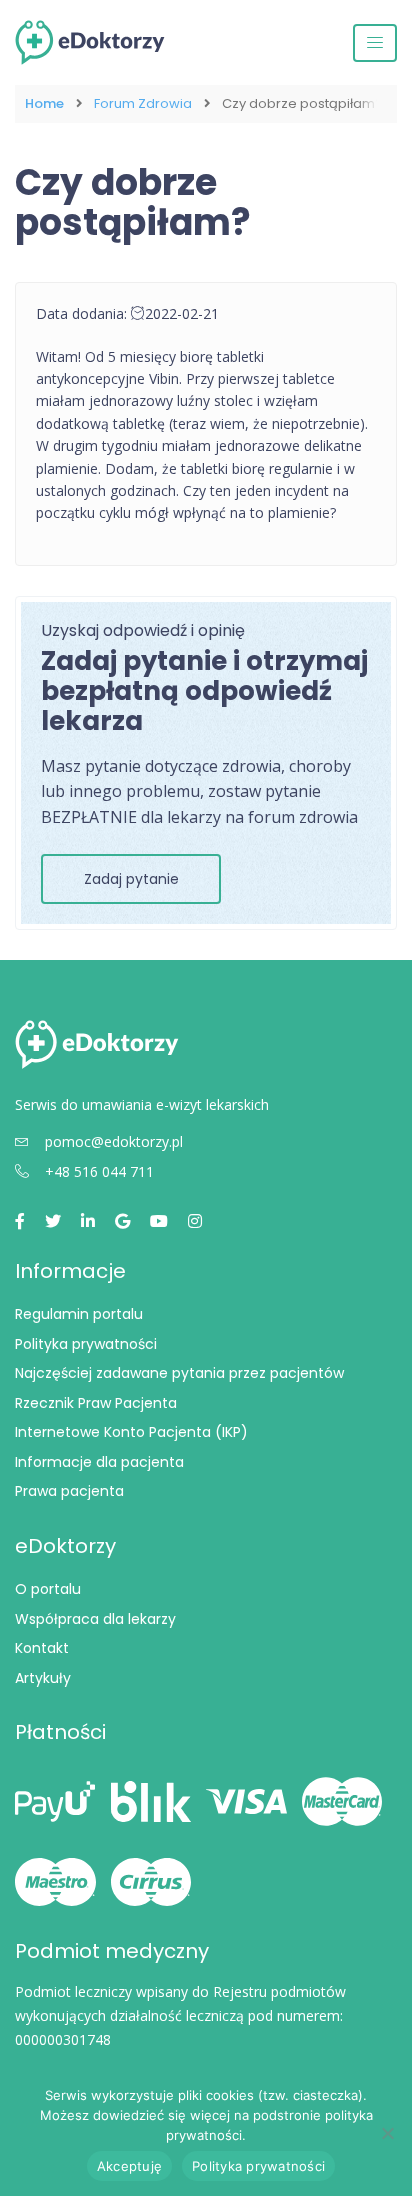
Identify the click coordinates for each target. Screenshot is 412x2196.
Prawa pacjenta (69, 1491)
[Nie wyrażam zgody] (387, 2133)
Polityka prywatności (86, 1344)
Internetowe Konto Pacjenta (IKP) (131, 1432)
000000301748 (63, 2039)
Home (44, 104)
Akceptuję (129, 2166)
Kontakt (42, 1648)
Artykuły (43, 1678)
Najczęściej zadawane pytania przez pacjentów (179, 1373)
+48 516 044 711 (99, 1171)
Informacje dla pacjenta (99, 1462)
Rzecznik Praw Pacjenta (96, 1403)
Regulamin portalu (79, 1314)
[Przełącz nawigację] (375, 43)
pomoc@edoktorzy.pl (114, 1141)
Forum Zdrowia (143, 104)
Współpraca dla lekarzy (95, 1619)
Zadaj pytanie (131, 879)
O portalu (48, 1589)
